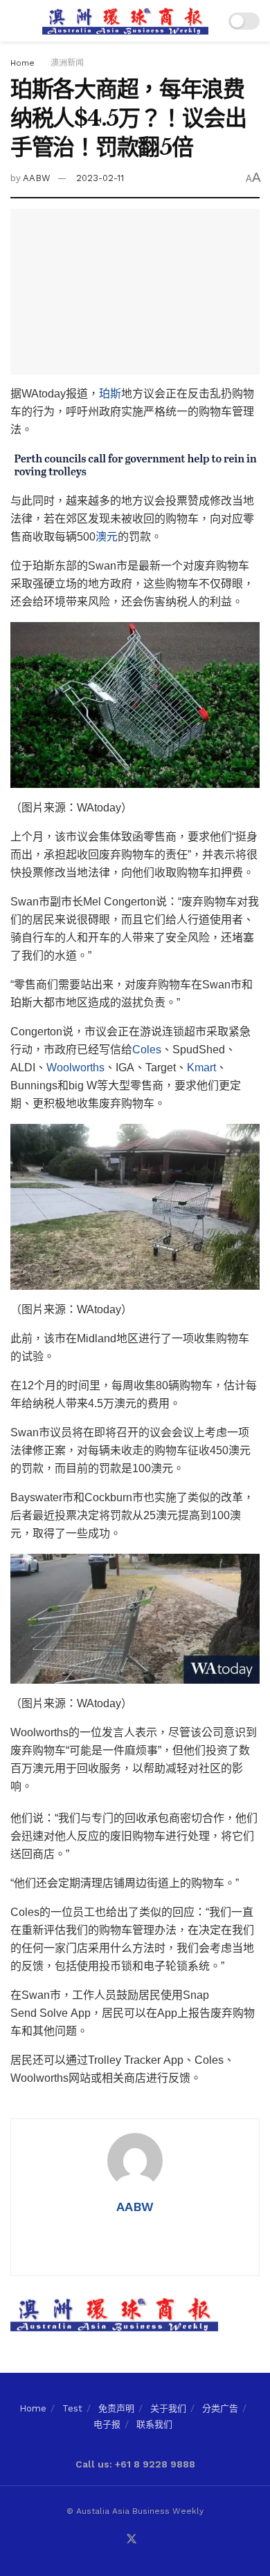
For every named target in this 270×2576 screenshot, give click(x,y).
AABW (37, 178)
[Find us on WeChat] (114, 2540)
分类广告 (220, 2408)
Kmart (201, 1068)
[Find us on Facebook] (98, 2540)
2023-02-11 (100, 178)
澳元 (107, 537)
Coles (147, 1050)
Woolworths (75, 1068)
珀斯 (110, 394)
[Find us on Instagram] (149, 2540)
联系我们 (154, 2424)
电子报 (107, 2424)
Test (72, 2408)
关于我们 (168, 2408)
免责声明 (116, 2408)
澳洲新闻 (67, 63)
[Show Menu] (16, 21)
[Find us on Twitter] (132, 2540)
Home (22, 63)
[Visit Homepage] (125, 21)
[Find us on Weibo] (165, 2540)
